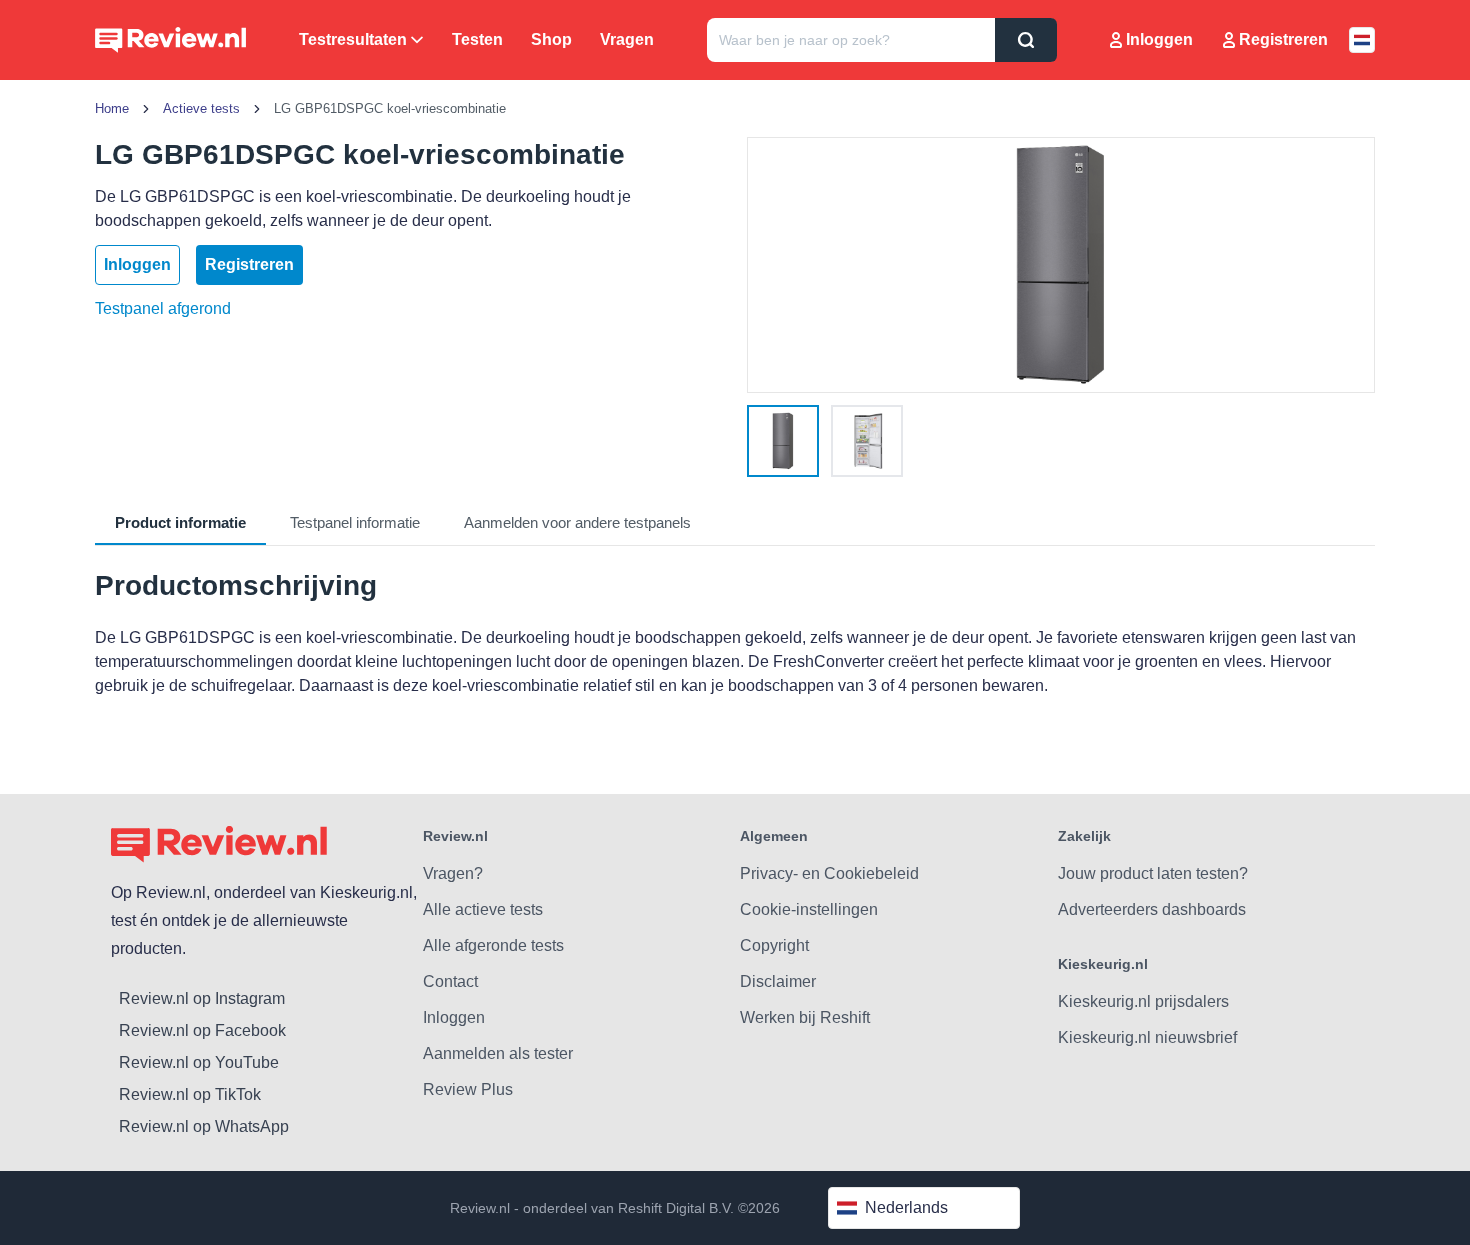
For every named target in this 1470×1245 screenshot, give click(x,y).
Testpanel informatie (355, 522)
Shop (551, 39)
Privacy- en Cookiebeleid (829, 873)
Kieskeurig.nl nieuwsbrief (1147, 1037)
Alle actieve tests (483, 909)
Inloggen (1159, 39)
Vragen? (453, 873)
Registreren (1283, 39)
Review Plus (468, 1089)
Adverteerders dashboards (1152, 909)
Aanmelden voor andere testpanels (577, 522)
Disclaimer (778, 981)
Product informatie (180, 522)
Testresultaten (353, 39)
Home (112, 108)
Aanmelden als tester (498, 1053)
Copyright (774, 945)
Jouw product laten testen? (1153, 873)
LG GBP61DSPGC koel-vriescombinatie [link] (390, 108)
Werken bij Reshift (805, 1017)
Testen (477, 39)
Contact (450, 981)
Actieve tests (201, 108)
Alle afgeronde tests (493, 945)
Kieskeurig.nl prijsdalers (1143, 1001)
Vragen (627, 39)
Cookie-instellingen (809, 909)
